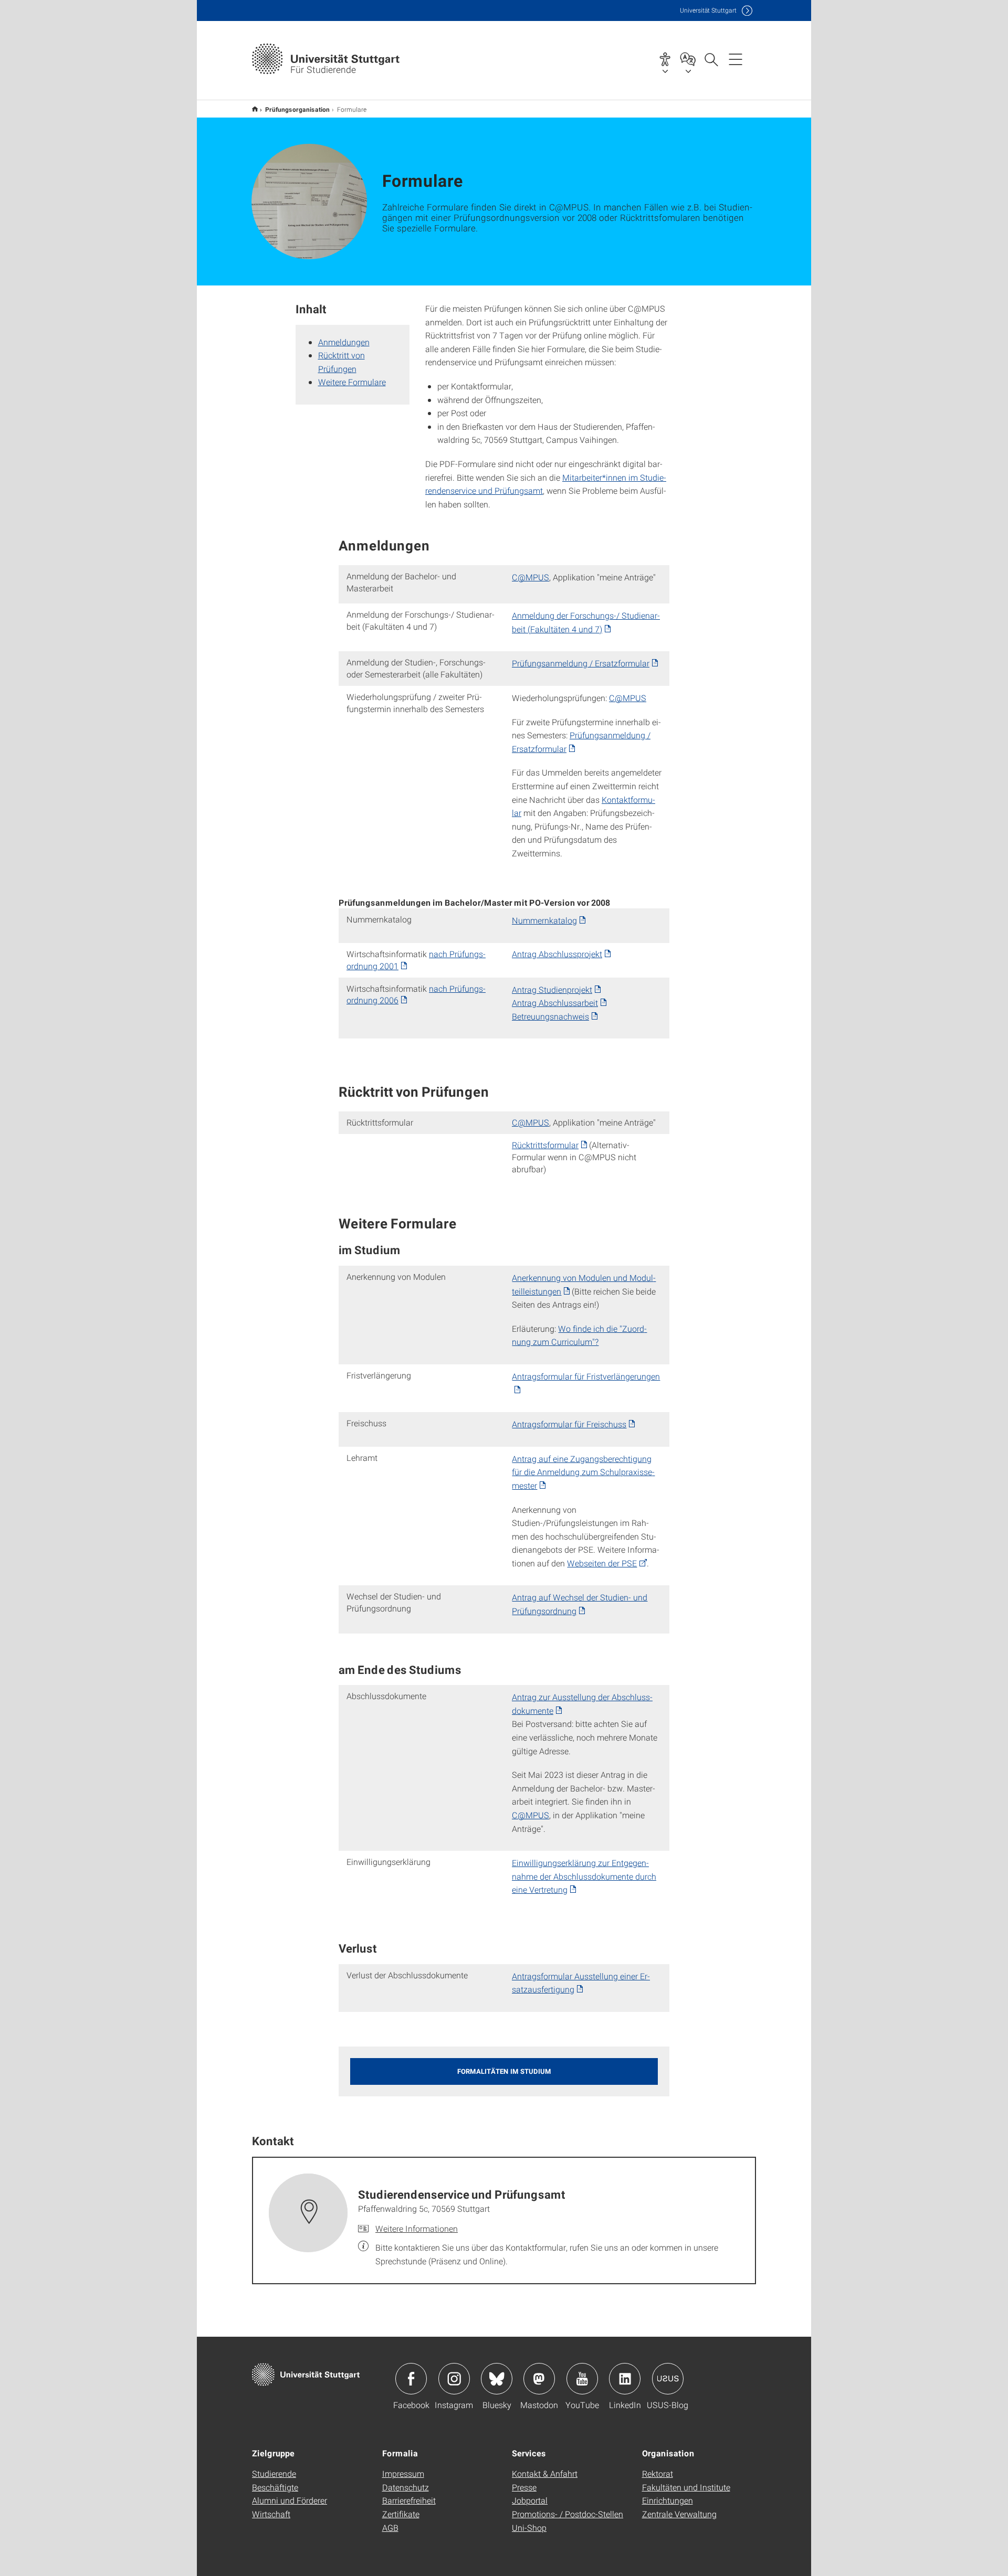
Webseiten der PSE (602, 1563)
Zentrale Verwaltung (679, 2514)
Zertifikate (401, 2514)
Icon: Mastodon (539, 2379)
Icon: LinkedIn (625, 2379)
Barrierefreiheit (409, 2500)
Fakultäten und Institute (686, 2487)
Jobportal (530, 2500)
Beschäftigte (275, 2487)
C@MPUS (531, 577)
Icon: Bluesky (497, 2379)
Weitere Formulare (352, 382)
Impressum (403, 2473)
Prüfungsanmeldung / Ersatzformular (581, 663)
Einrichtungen (668, 2500)
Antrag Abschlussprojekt (557, 954)
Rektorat (658, 2473)
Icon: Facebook (411, 2379)
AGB (390, 2527)
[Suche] (711, 59)
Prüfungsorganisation (297, 109)
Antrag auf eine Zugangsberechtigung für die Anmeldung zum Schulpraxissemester (583, 1472)
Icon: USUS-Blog (668, 2379)
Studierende (274, 2473)
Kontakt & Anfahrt (545, 2473)
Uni (708, 10)
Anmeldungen (344, 342)
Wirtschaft (271, 2514)
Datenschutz (406, 2487)
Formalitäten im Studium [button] (504, 2071)
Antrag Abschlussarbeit (555, 1003)
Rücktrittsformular (545, 1145)
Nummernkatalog (544, 920)
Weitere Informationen (417, 2228)
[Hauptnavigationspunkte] (736, 59)
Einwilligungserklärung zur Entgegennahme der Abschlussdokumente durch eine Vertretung (584, 1876)
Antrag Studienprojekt (552, 989)
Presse (524, 2487)
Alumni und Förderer (290, 2500)
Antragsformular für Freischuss (569, 1424)
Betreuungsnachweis (550, 1016)
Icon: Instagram (454, 2379)
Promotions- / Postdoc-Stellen (568, 2514)
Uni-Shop (529, 2527)
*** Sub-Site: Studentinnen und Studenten (255, 109)
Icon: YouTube (582, 2379)
